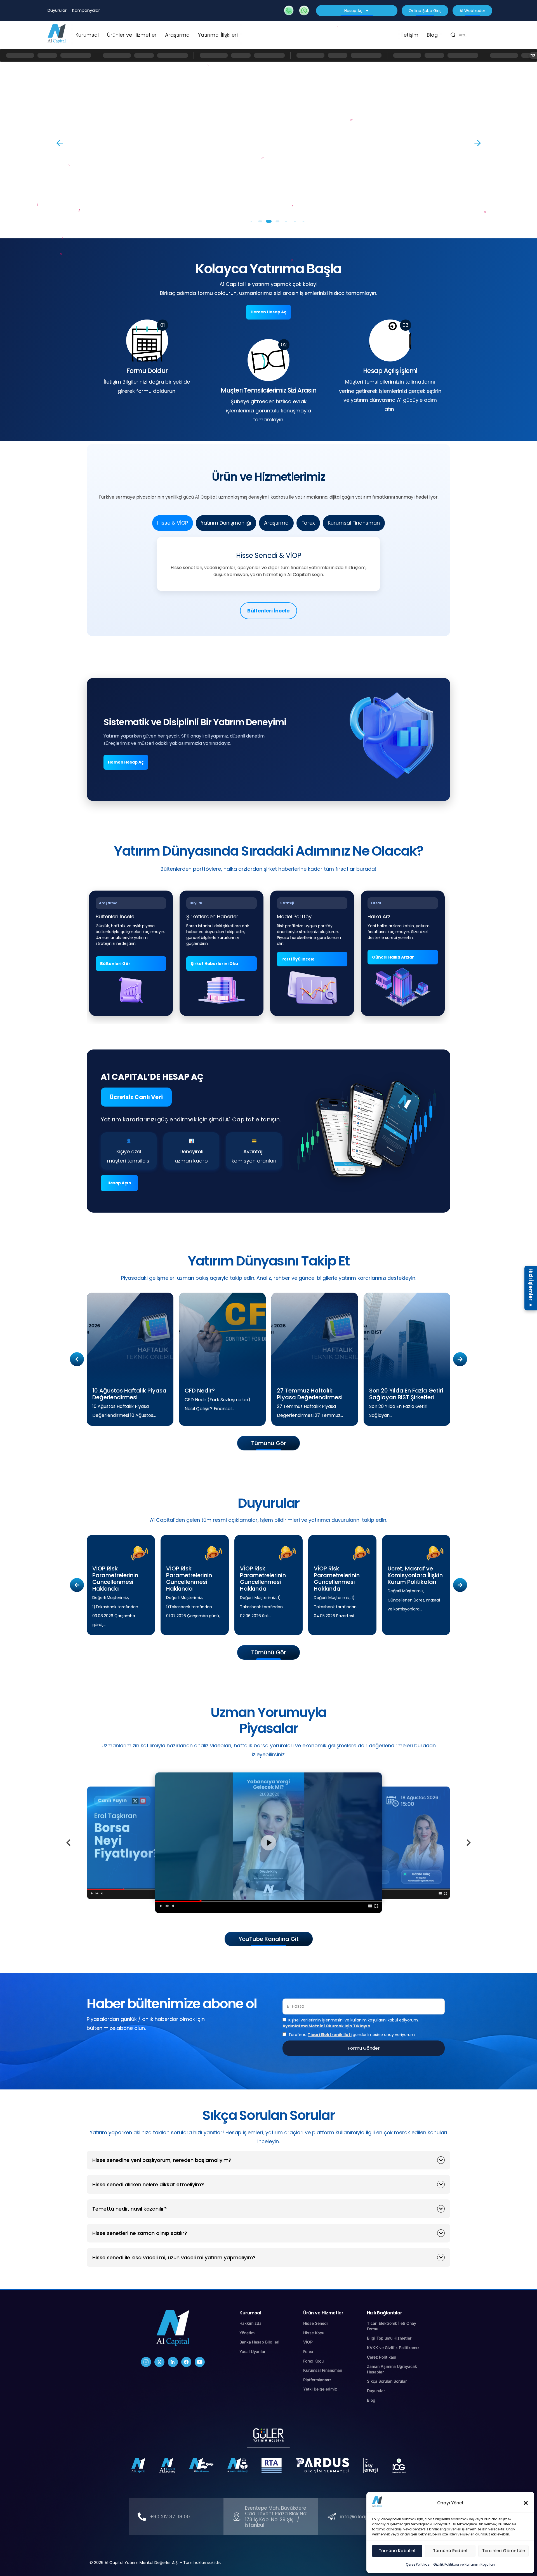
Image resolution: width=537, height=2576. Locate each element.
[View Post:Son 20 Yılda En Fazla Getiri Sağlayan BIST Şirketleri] (407, 1336)
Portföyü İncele (298, 959)
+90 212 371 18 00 (170, 2517)
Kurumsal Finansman (354, 523)
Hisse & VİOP (173, 523)
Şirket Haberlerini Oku (214, 964)
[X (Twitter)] (159, 2362)
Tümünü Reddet (450, 2551)
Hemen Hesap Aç (268, 312)
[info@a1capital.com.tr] (332, 2517)
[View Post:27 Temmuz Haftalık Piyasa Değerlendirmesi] (315, 1336)
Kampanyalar (86, 10)
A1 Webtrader (472, 11)
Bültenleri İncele (268, 611)
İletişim (410, 35)
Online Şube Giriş (425, 11)
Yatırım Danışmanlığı (226, 523)
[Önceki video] (69, 1843)
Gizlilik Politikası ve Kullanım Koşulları (464, 2564)
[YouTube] (200, 2362)
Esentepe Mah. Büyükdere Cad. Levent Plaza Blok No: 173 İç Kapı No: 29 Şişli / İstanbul (276, 2517)
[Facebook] (186, 2362)
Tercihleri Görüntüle (504, 2551)
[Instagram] (146, 2362)
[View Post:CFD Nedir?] (222, 1336)
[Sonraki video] (468, 1843)
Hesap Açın (119, 1183)
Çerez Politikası (418, 2564)
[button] (526, 2503)
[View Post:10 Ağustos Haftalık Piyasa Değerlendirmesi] (130, 1336)
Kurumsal (87, 35)
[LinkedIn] (173, 2362)
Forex (308, 523)
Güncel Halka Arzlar (393, 957)
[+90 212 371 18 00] (142, 2517)
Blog (432, 35)
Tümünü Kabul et (397, 2551)
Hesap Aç (353, 11)
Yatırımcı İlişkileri (218, 35)
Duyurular (57, 10)
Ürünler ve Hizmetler (132, 35)
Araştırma (177, 35)
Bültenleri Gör (115, 964)
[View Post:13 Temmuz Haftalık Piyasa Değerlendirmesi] (520, 1347)
